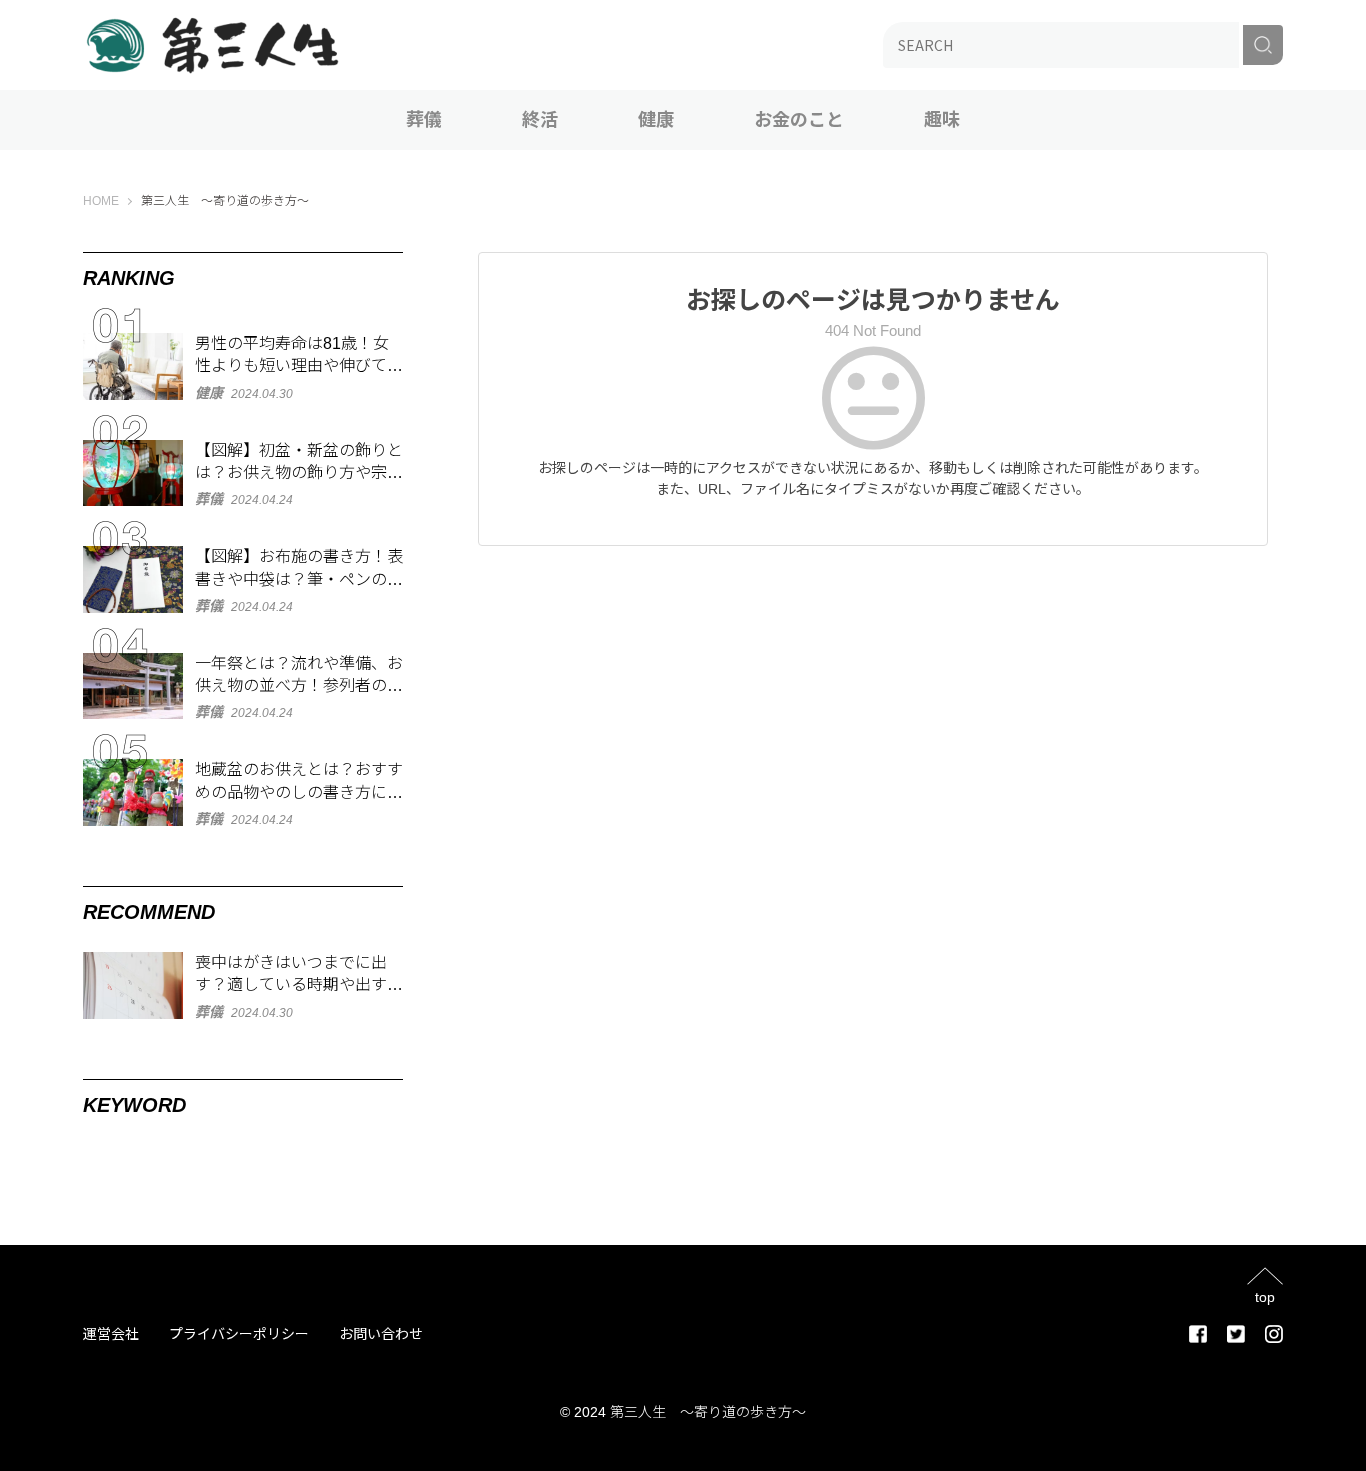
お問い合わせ (381, 1334)
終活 (540, 120)
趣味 (942, 120)
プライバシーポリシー (239, 1334)
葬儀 (424, 120)
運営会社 (111, 1334)
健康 (656, 120)
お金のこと (799, 120)
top (1265, 1296)
